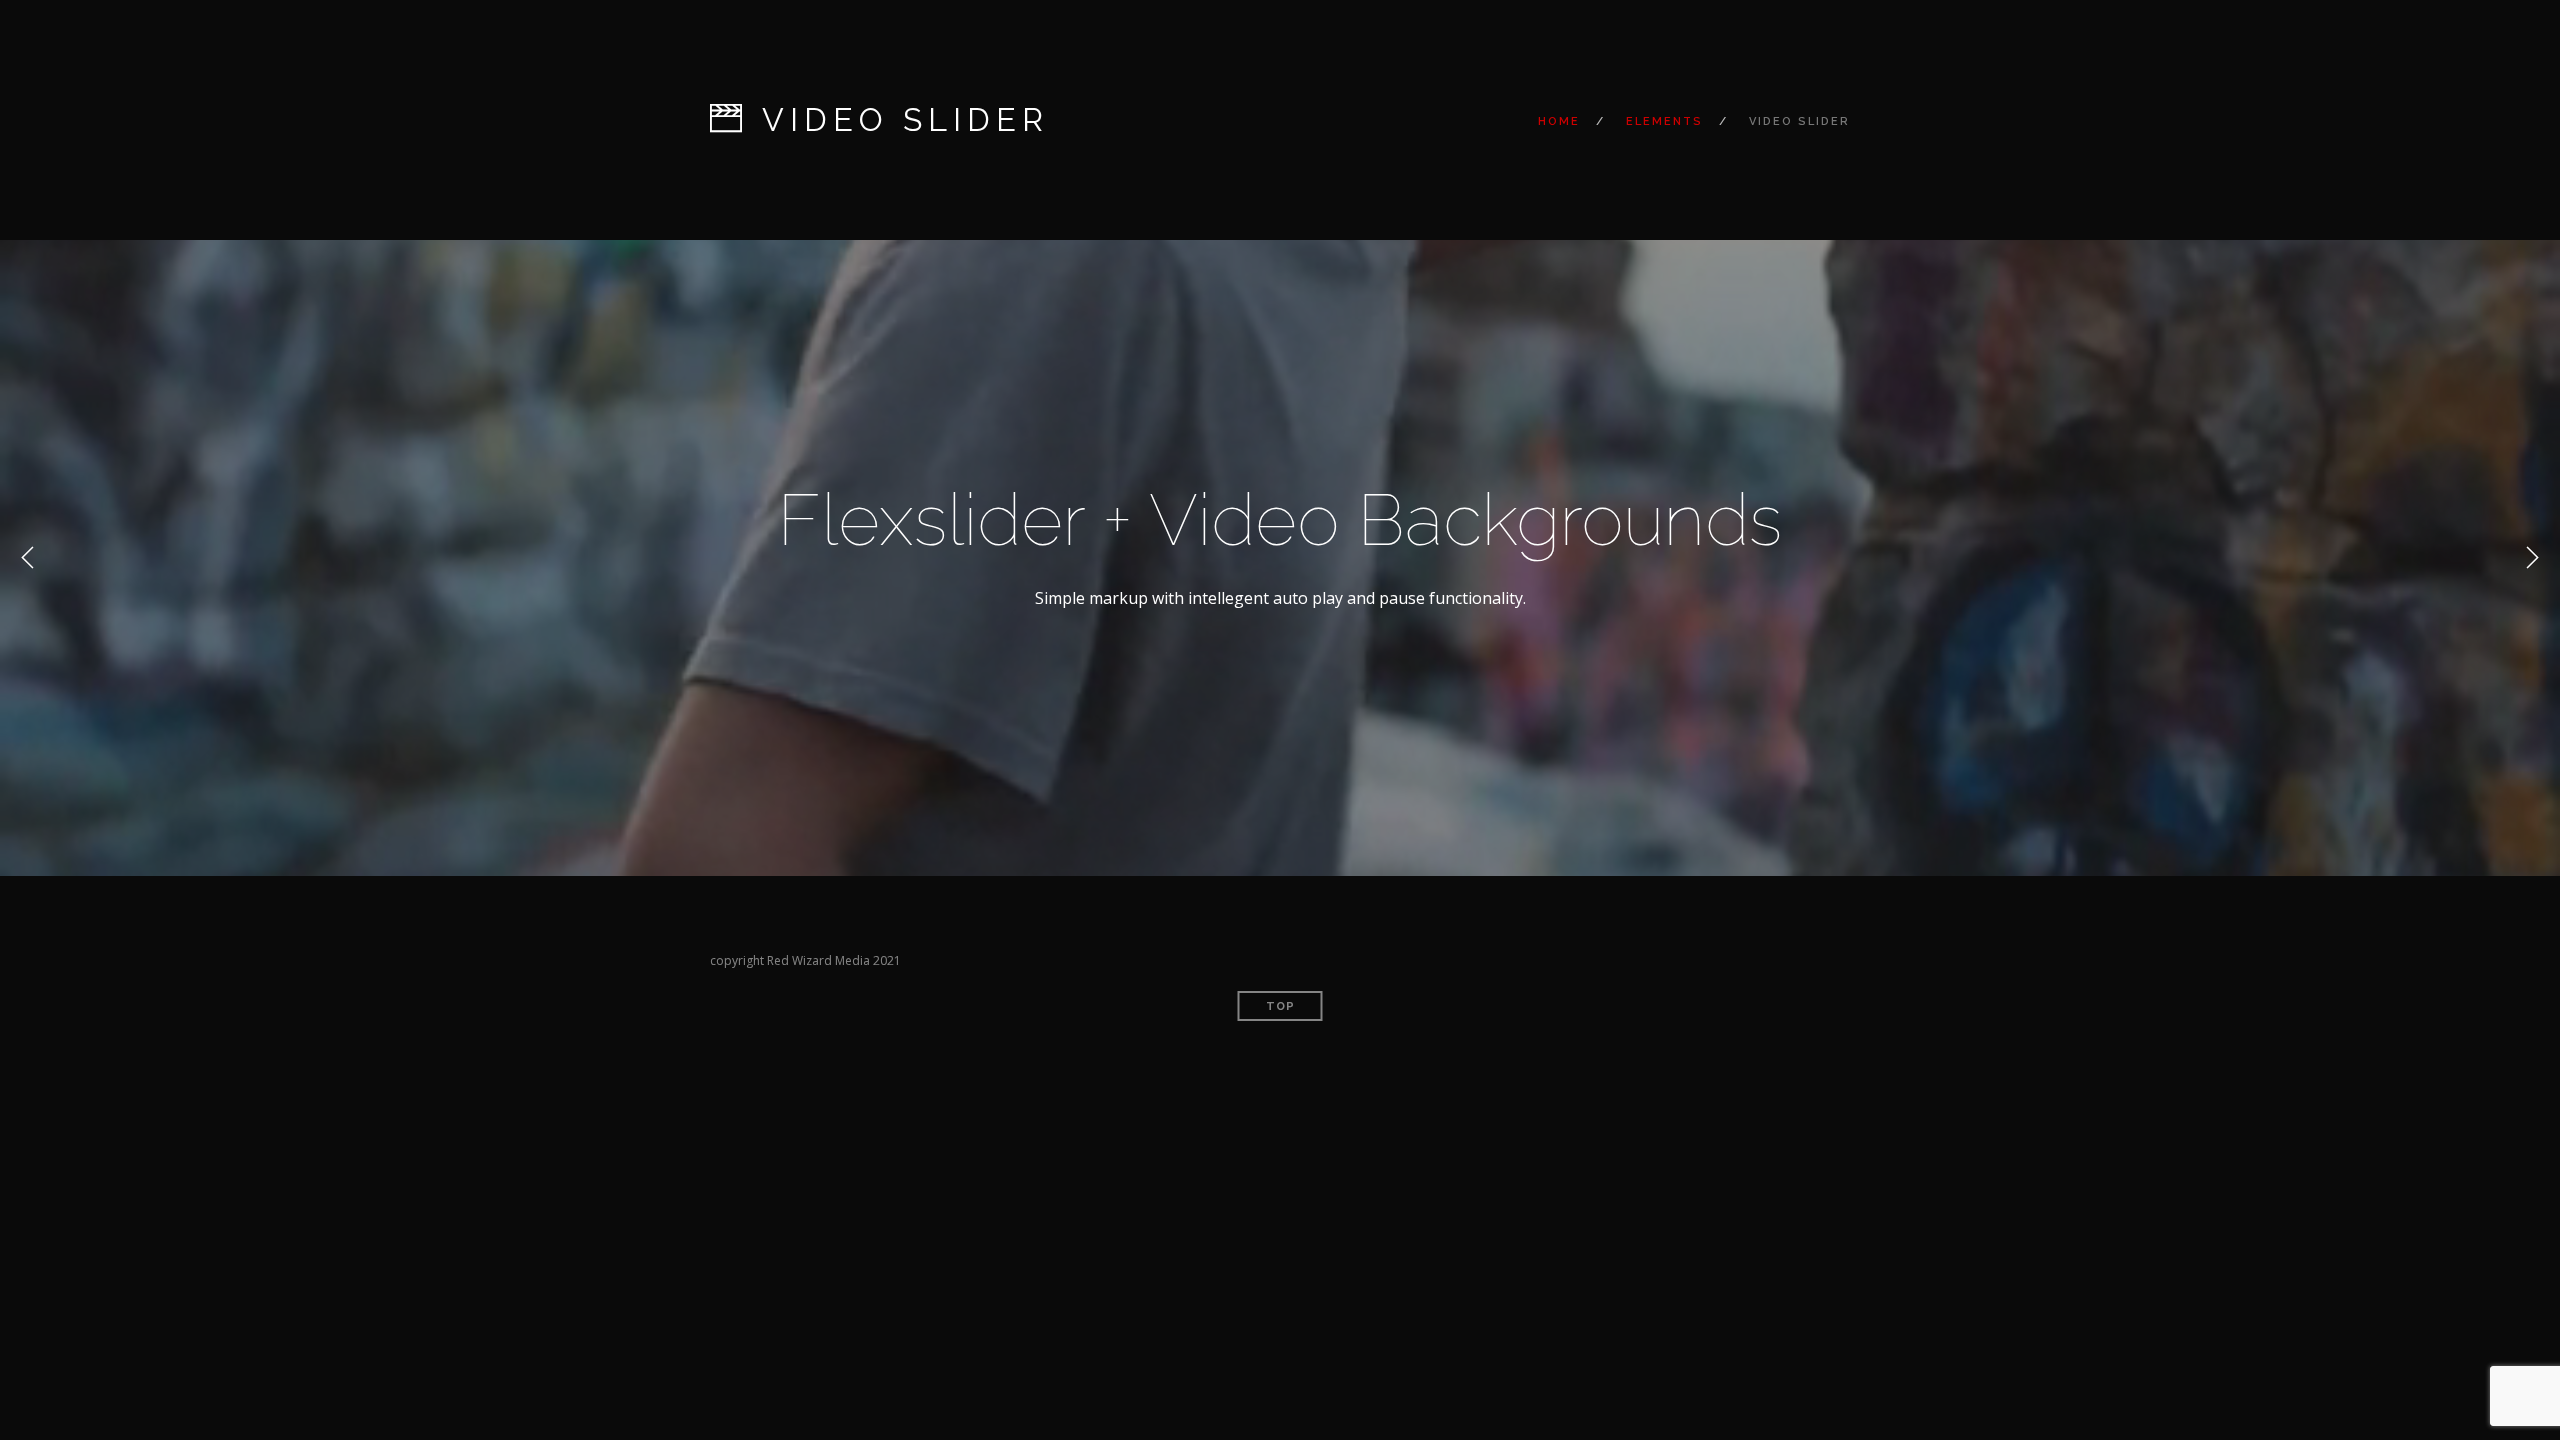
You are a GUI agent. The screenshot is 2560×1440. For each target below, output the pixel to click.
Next (2532, 558)
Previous (28, 558)
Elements (1664, 121)
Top (1280, 1006)
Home (1559, 121)
